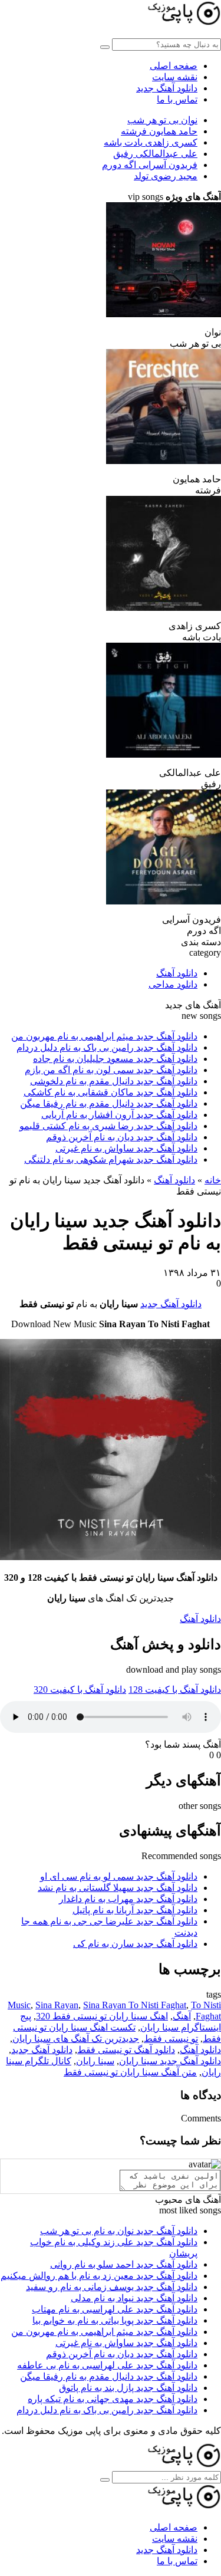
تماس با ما (177, 99)
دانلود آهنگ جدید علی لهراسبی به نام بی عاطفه (107, 2365)
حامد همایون (159, 131)
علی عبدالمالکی (155, 154)
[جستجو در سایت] (105, 47)
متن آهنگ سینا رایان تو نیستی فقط (130, 2072)
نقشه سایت (175, 77)
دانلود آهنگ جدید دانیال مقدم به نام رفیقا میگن (109, 1103)
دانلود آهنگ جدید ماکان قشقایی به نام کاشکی (111, 1092)
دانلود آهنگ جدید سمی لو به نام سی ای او (119, 1876)
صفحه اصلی (174, 66)
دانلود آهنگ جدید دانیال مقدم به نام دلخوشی (114, 1081)
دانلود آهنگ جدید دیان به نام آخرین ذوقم (122, 1137)
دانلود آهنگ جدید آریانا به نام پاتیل (135, 1910)
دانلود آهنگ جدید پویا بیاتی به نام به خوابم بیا (115, 2320)
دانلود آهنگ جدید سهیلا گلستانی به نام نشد (118, 1888)
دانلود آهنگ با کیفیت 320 (80, 1690)
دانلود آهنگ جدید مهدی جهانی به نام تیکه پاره (113, 2399)
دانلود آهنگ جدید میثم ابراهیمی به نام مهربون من (104, 1036)
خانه (213, 1180)
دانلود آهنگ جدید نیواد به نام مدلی (134, 2298)
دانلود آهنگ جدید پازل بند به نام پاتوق (128, 2388)
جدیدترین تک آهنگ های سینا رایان (76, 2039)
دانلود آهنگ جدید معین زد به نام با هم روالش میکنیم (99, 2276)
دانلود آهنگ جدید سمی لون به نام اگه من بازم (111, 1070)
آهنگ (182, 2016)
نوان (162, 120)
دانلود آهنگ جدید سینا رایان (170, 2061)
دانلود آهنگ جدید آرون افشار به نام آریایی (119, 1115)
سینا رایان (95, 2061)
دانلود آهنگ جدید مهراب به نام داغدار (128, 1899)
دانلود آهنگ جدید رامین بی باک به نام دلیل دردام (107, 1047)
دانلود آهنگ (177, 973)
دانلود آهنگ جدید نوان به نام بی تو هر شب (119, 2231)
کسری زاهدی (151, 142)
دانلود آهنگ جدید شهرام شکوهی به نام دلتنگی (111, 1159)
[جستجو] (105, 2480)
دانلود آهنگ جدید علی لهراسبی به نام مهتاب (115, 2309)
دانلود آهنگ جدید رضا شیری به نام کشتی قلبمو (108, 1126)
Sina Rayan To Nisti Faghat (135, 2005)
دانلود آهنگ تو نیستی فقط (126, 2050)
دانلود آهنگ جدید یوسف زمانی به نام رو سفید (112, 2287)
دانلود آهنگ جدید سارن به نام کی (135, 1944)
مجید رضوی (166, 176)
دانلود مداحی (173, 984)
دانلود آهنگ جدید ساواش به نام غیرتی (126, 1148)
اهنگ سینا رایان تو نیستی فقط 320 (102, 2016)
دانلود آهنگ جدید (167, 88)
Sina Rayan (57, 2005)
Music (19, 2005)
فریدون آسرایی (150, 165)
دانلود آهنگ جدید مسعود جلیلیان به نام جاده (115, 1059)
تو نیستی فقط (171, 2039)
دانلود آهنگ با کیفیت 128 (175, 1690)
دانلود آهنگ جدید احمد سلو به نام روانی (124, 2264)
